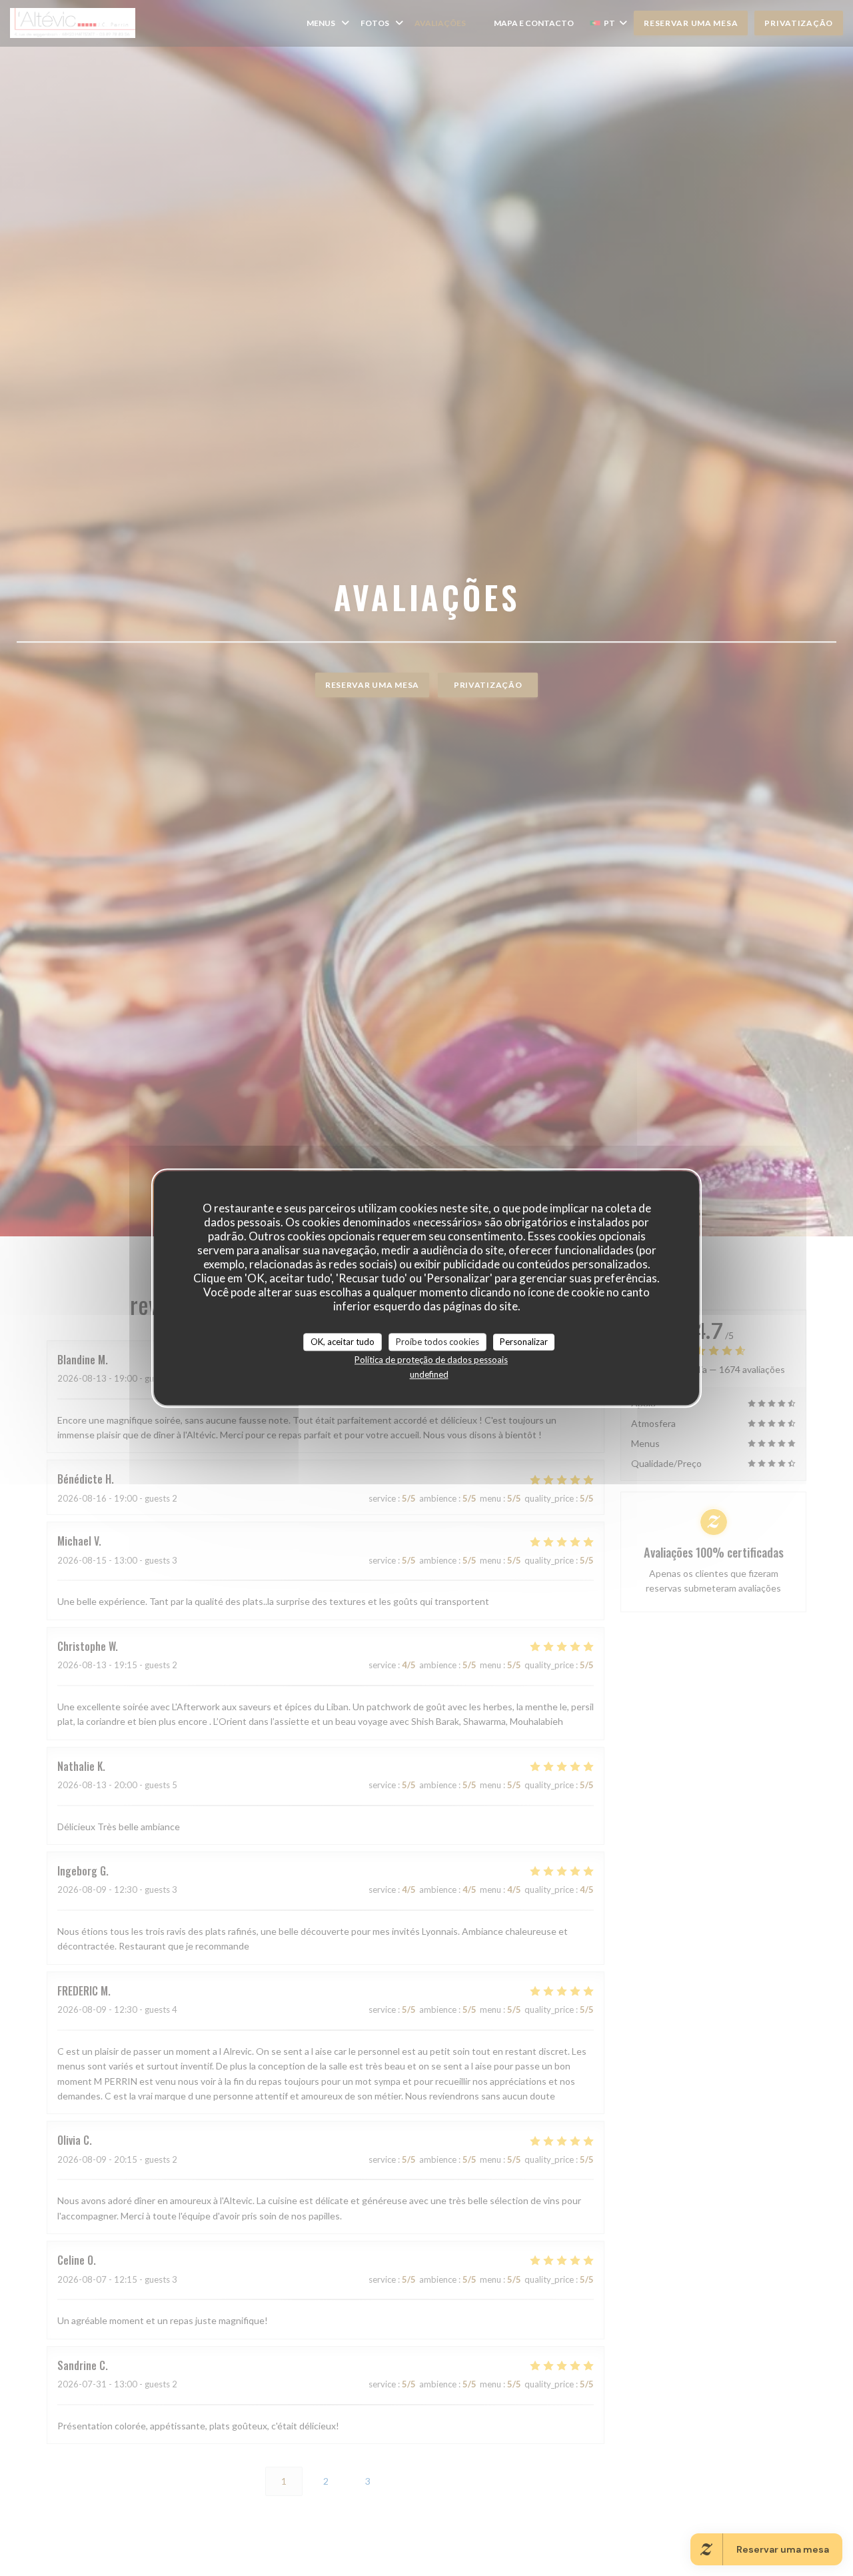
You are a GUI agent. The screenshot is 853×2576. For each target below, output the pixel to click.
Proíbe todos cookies (437, 1342)
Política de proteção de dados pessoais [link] (431, 1360)
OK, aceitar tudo (343, 1342)
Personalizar (524, 1342)
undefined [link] (429, 1374)
